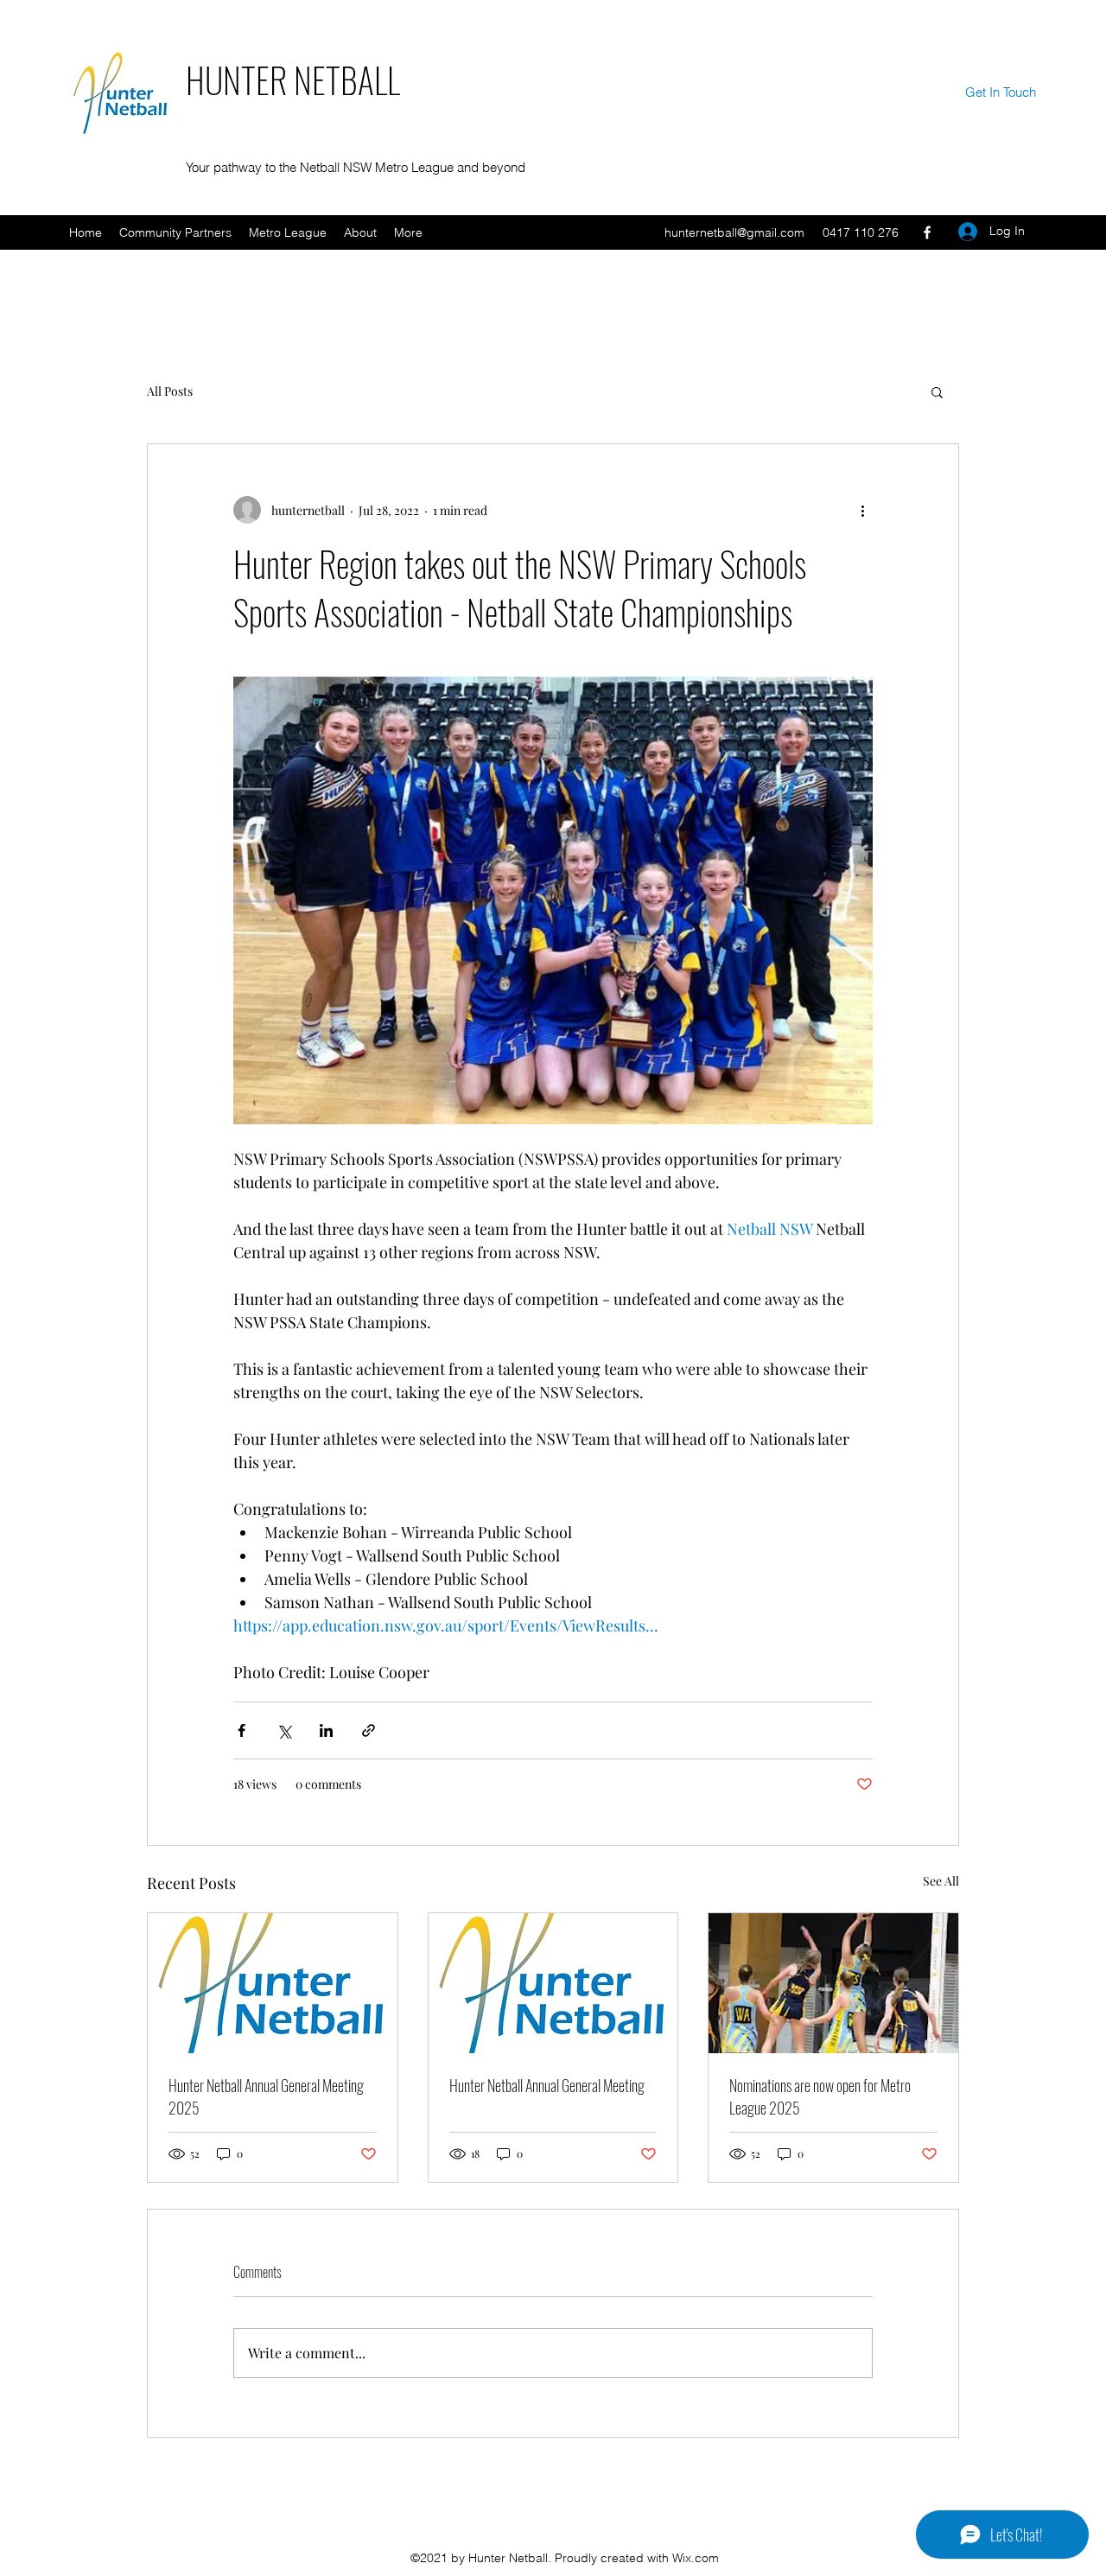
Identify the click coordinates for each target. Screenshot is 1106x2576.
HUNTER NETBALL (293, 80)
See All (941, 1881)
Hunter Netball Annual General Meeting (547, 2085)
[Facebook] (927, 232)
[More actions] (862, 510)
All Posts (170, 391)
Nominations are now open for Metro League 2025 (820, 2096)
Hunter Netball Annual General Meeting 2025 (266, 2096)
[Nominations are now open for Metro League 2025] (833, 1983)
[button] (937, 391)
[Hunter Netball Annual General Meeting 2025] (273, 1983)
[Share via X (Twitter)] (284, 1730)
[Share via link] (369, 1730)
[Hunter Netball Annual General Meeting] (553, 1983)
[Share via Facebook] (242, 1730)
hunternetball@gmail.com (734, 232)
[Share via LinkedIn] (326, 1730)
